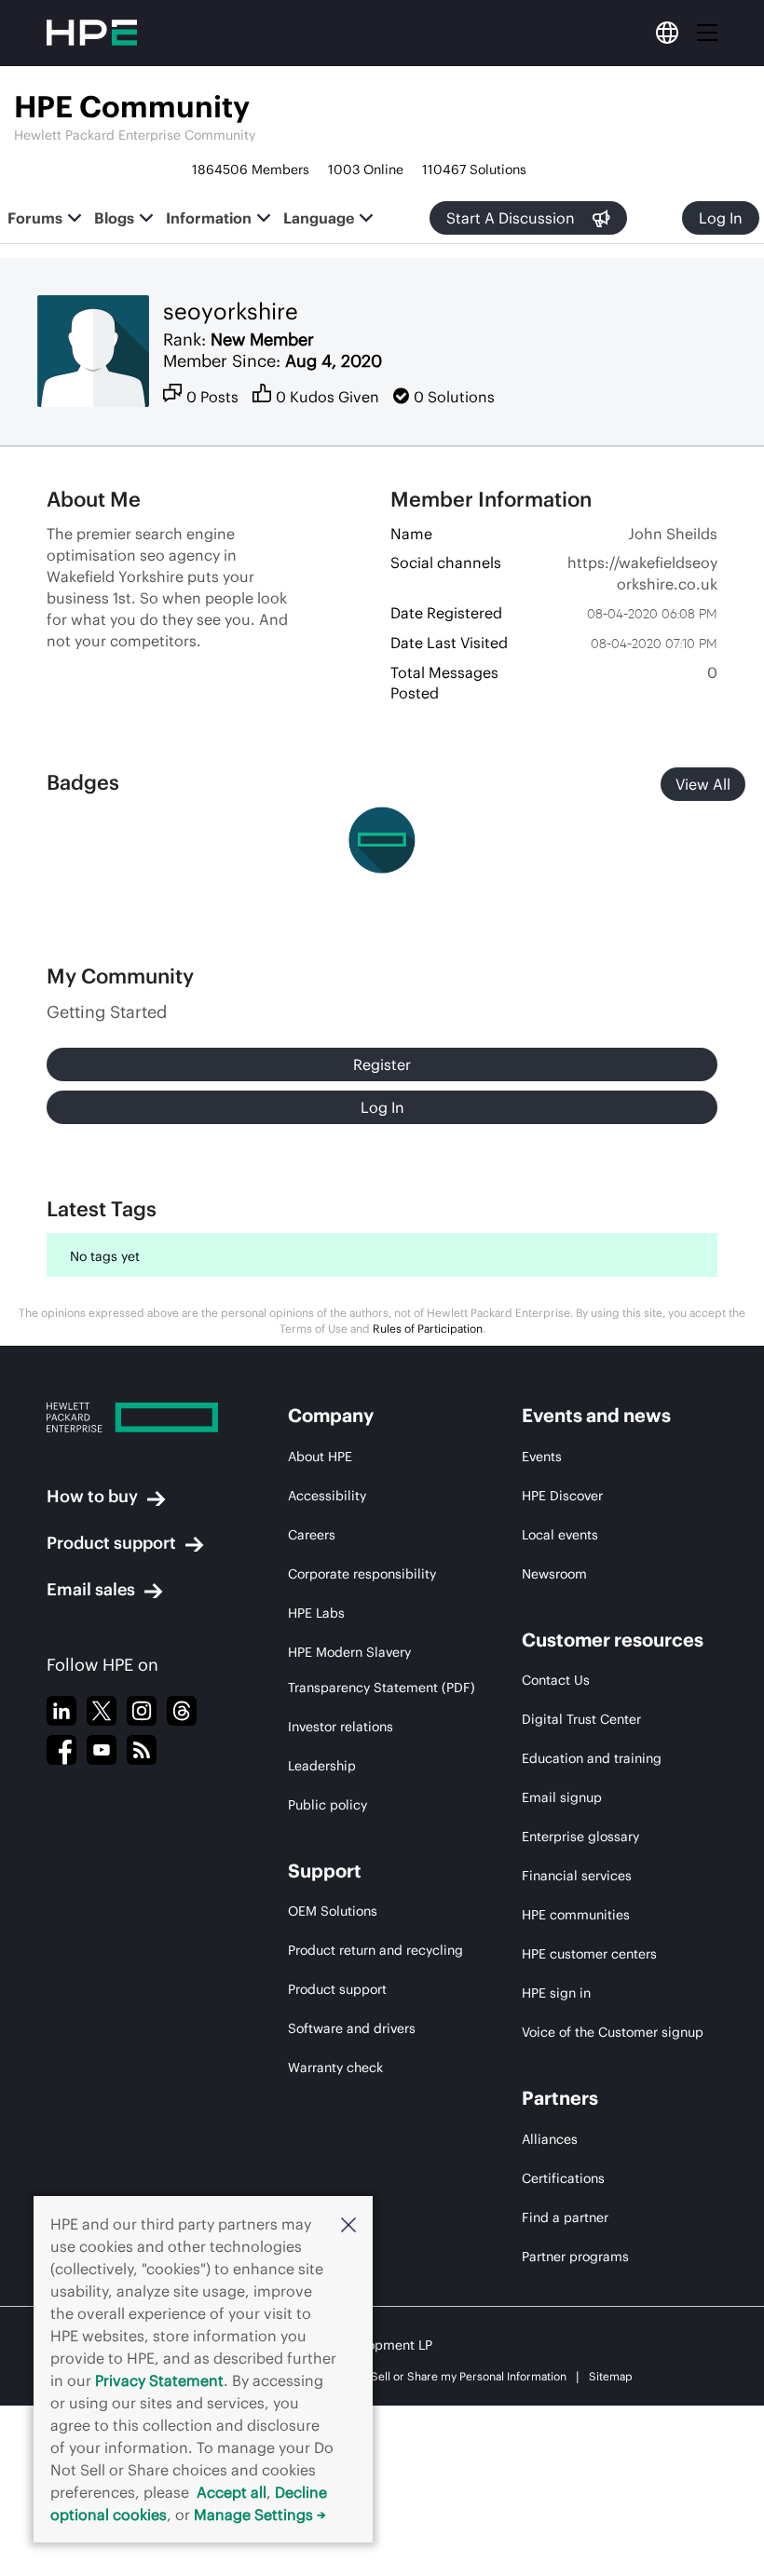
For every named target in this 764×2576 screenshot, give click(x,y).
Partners (560, 2098)
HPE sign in (556, 1993)
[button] (348, 2224)
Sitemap (611, 2376)
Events (542, 1457)
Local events (560, 1535)
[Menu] (707, 33)
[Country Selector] (667, 33)
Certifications (563, 2178)
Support (325, 1871)
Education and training (592, 1758)
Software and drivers (352, 2028)
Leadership (322, 1766)
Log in (382, 1107)
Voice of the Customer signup (613, 2032)
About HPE (320, 1457)
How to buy (92, 1496)
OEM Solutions (333, 1911)
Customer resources (613, 1640)
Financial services (577, 1876)
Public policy (327, 1805)
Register (382, 1064)
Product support (111, 1543)
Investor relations (341, 1727)
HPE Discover (562, 1496)
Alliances (550, 2139)
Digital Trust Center (581, 1719)
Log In (721, 218)
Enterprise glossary (580, 1837)
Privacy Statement (159, 2380)
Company (331, 1415)
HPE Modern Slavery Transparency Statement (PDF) (382, 1670)
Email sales (91, 1589)
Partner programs (575, 2257)
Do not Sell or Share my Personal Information (450, 2376)
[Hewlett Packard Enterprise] (132, 1417)
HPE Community (132, 107)
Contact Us (556, 1680)
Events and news (596, 1415)
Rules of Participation (428, 1329)
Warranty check (335, 2068)
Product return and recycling (375, 1950)
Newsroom (554, 1574)
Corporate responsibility (362, 1574)
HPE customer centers (589, 1954)
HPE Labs (316, 1613)
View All (703, 784)
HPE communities (576, 1915)
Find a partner (565, 2217)
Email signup (562, 1797)
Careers (312, 1535)
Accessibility (327, 1496)
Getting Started (107, 1012)
